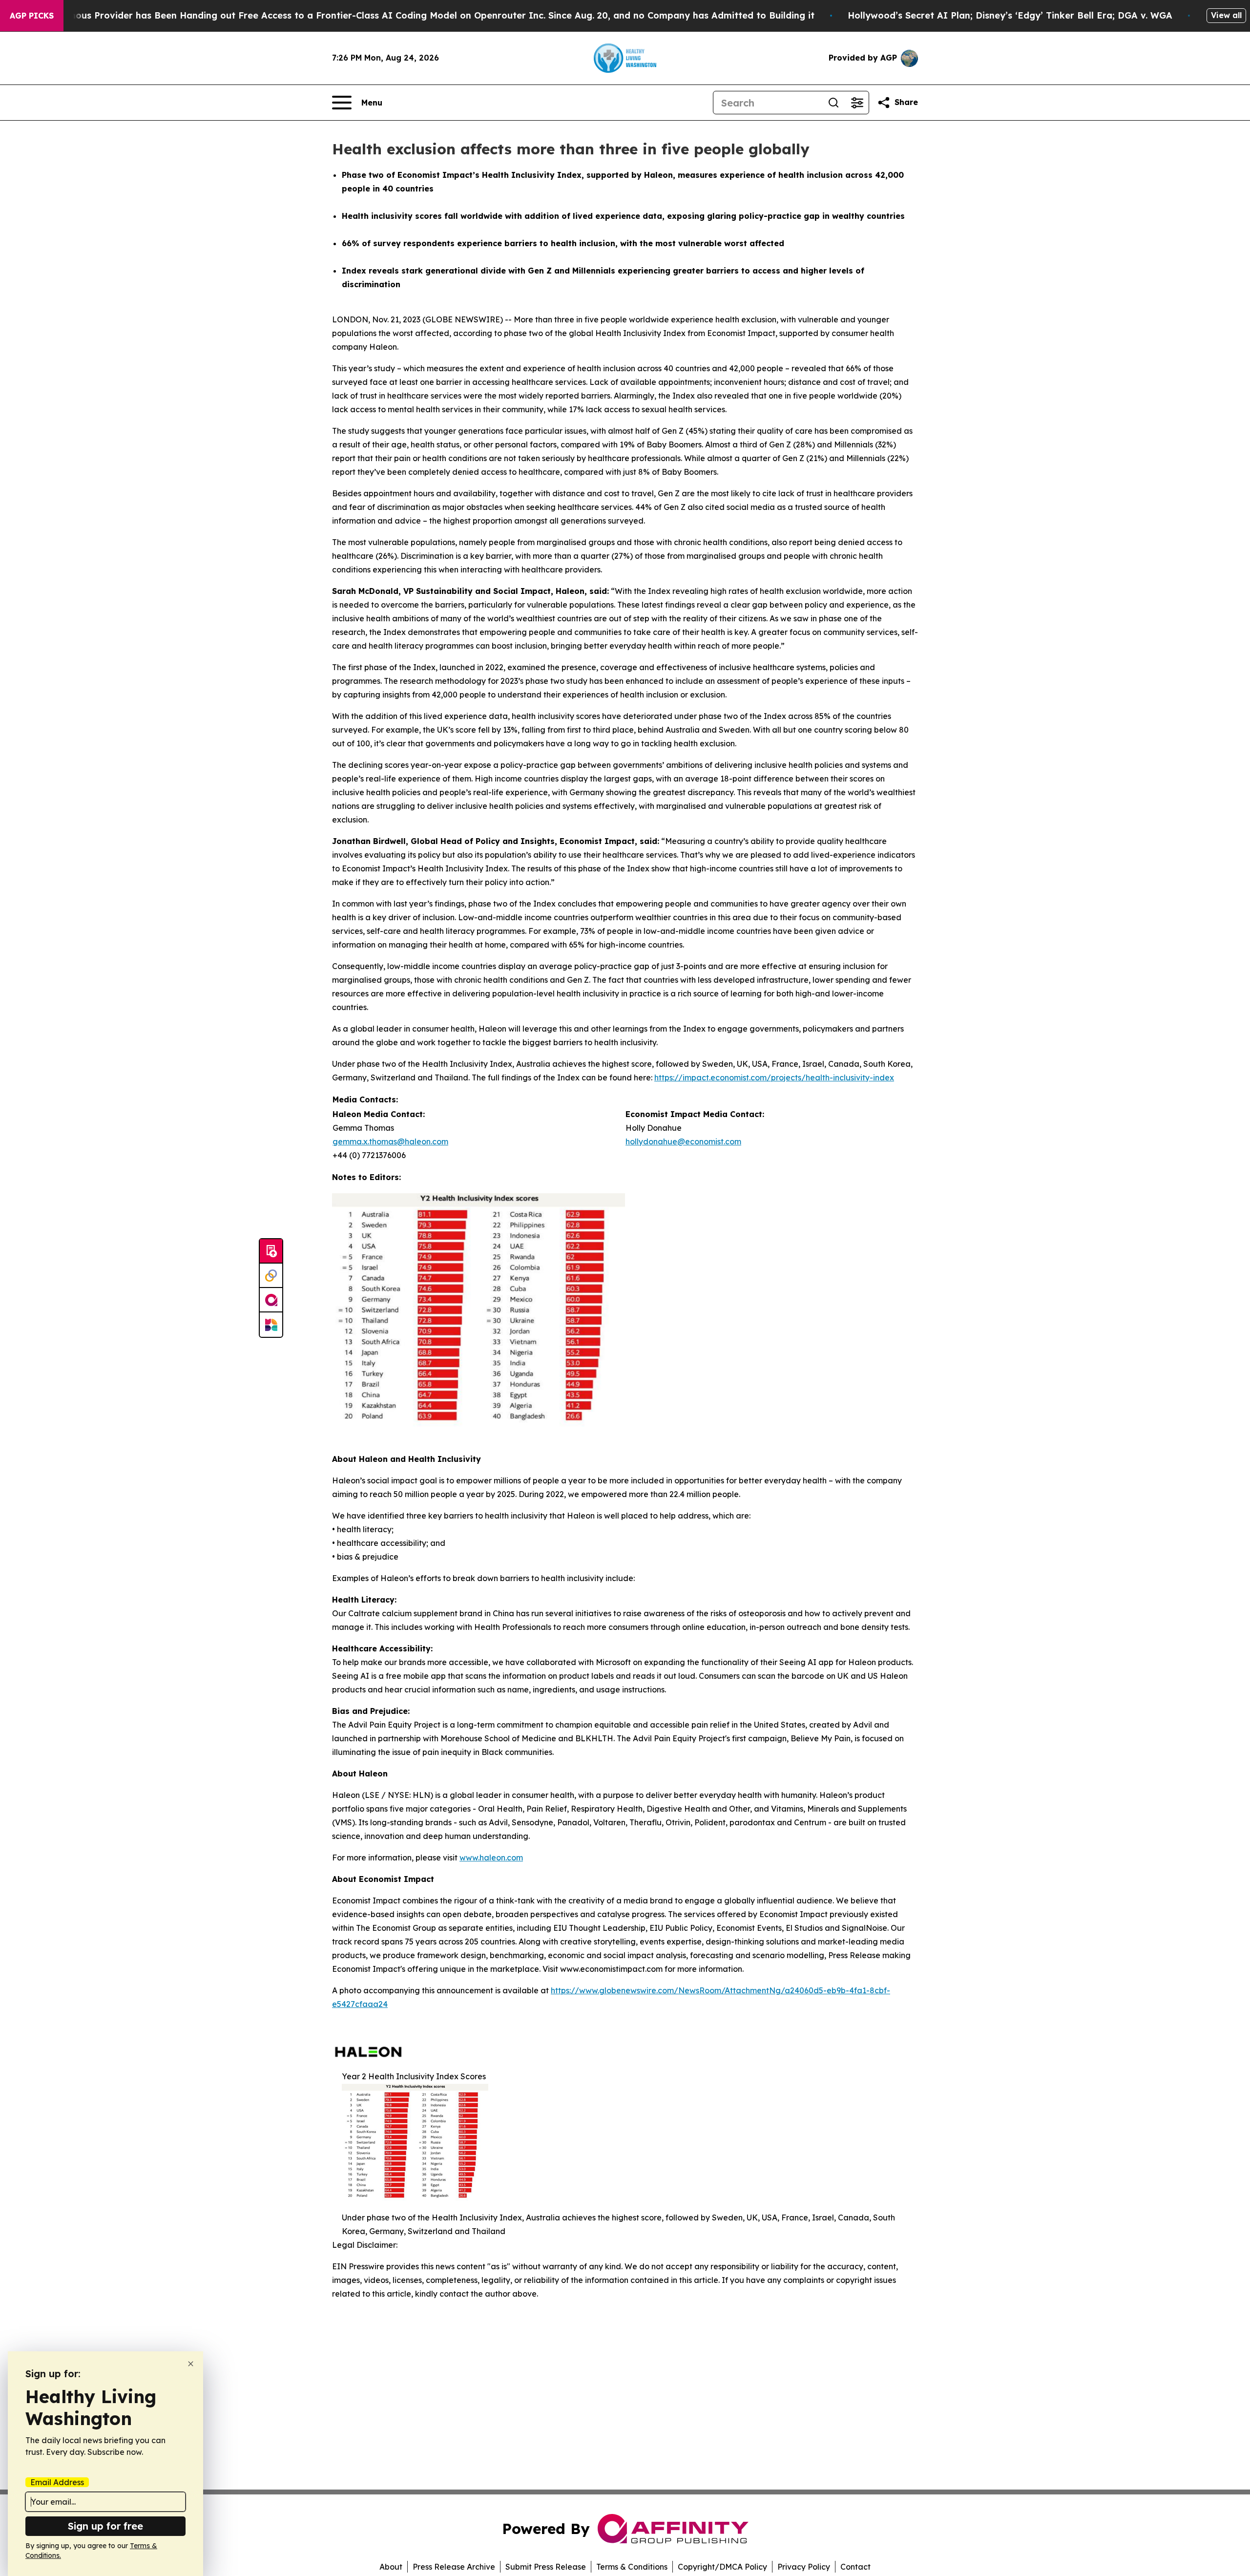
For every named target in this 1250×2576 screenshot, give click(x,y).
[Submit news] (271, 1251)
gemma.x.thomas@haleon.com (390, 1141)
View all (1226, 15)
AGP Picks (32, 16)
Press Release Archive (454, 2567)
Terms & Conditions (632, 2567)
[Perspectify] (271, 1276)
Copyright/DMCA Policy (722, 2567)
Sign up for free (105, 2526)
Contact (855, 2567)
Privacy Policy (804, 2567)
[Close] (191, 2364)
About (391, 2567)
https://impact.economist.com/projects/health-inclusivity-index (774, 1077)
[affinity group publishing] (271, 1300)
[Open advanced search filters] (857, 103)
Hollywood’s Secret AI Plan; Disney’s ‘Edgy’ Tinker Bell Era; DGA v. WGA (1010, 15)
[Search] (833, 103)
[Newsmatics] (271, 1325)
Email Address (57, 2482)
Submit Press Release (546, 2567)
